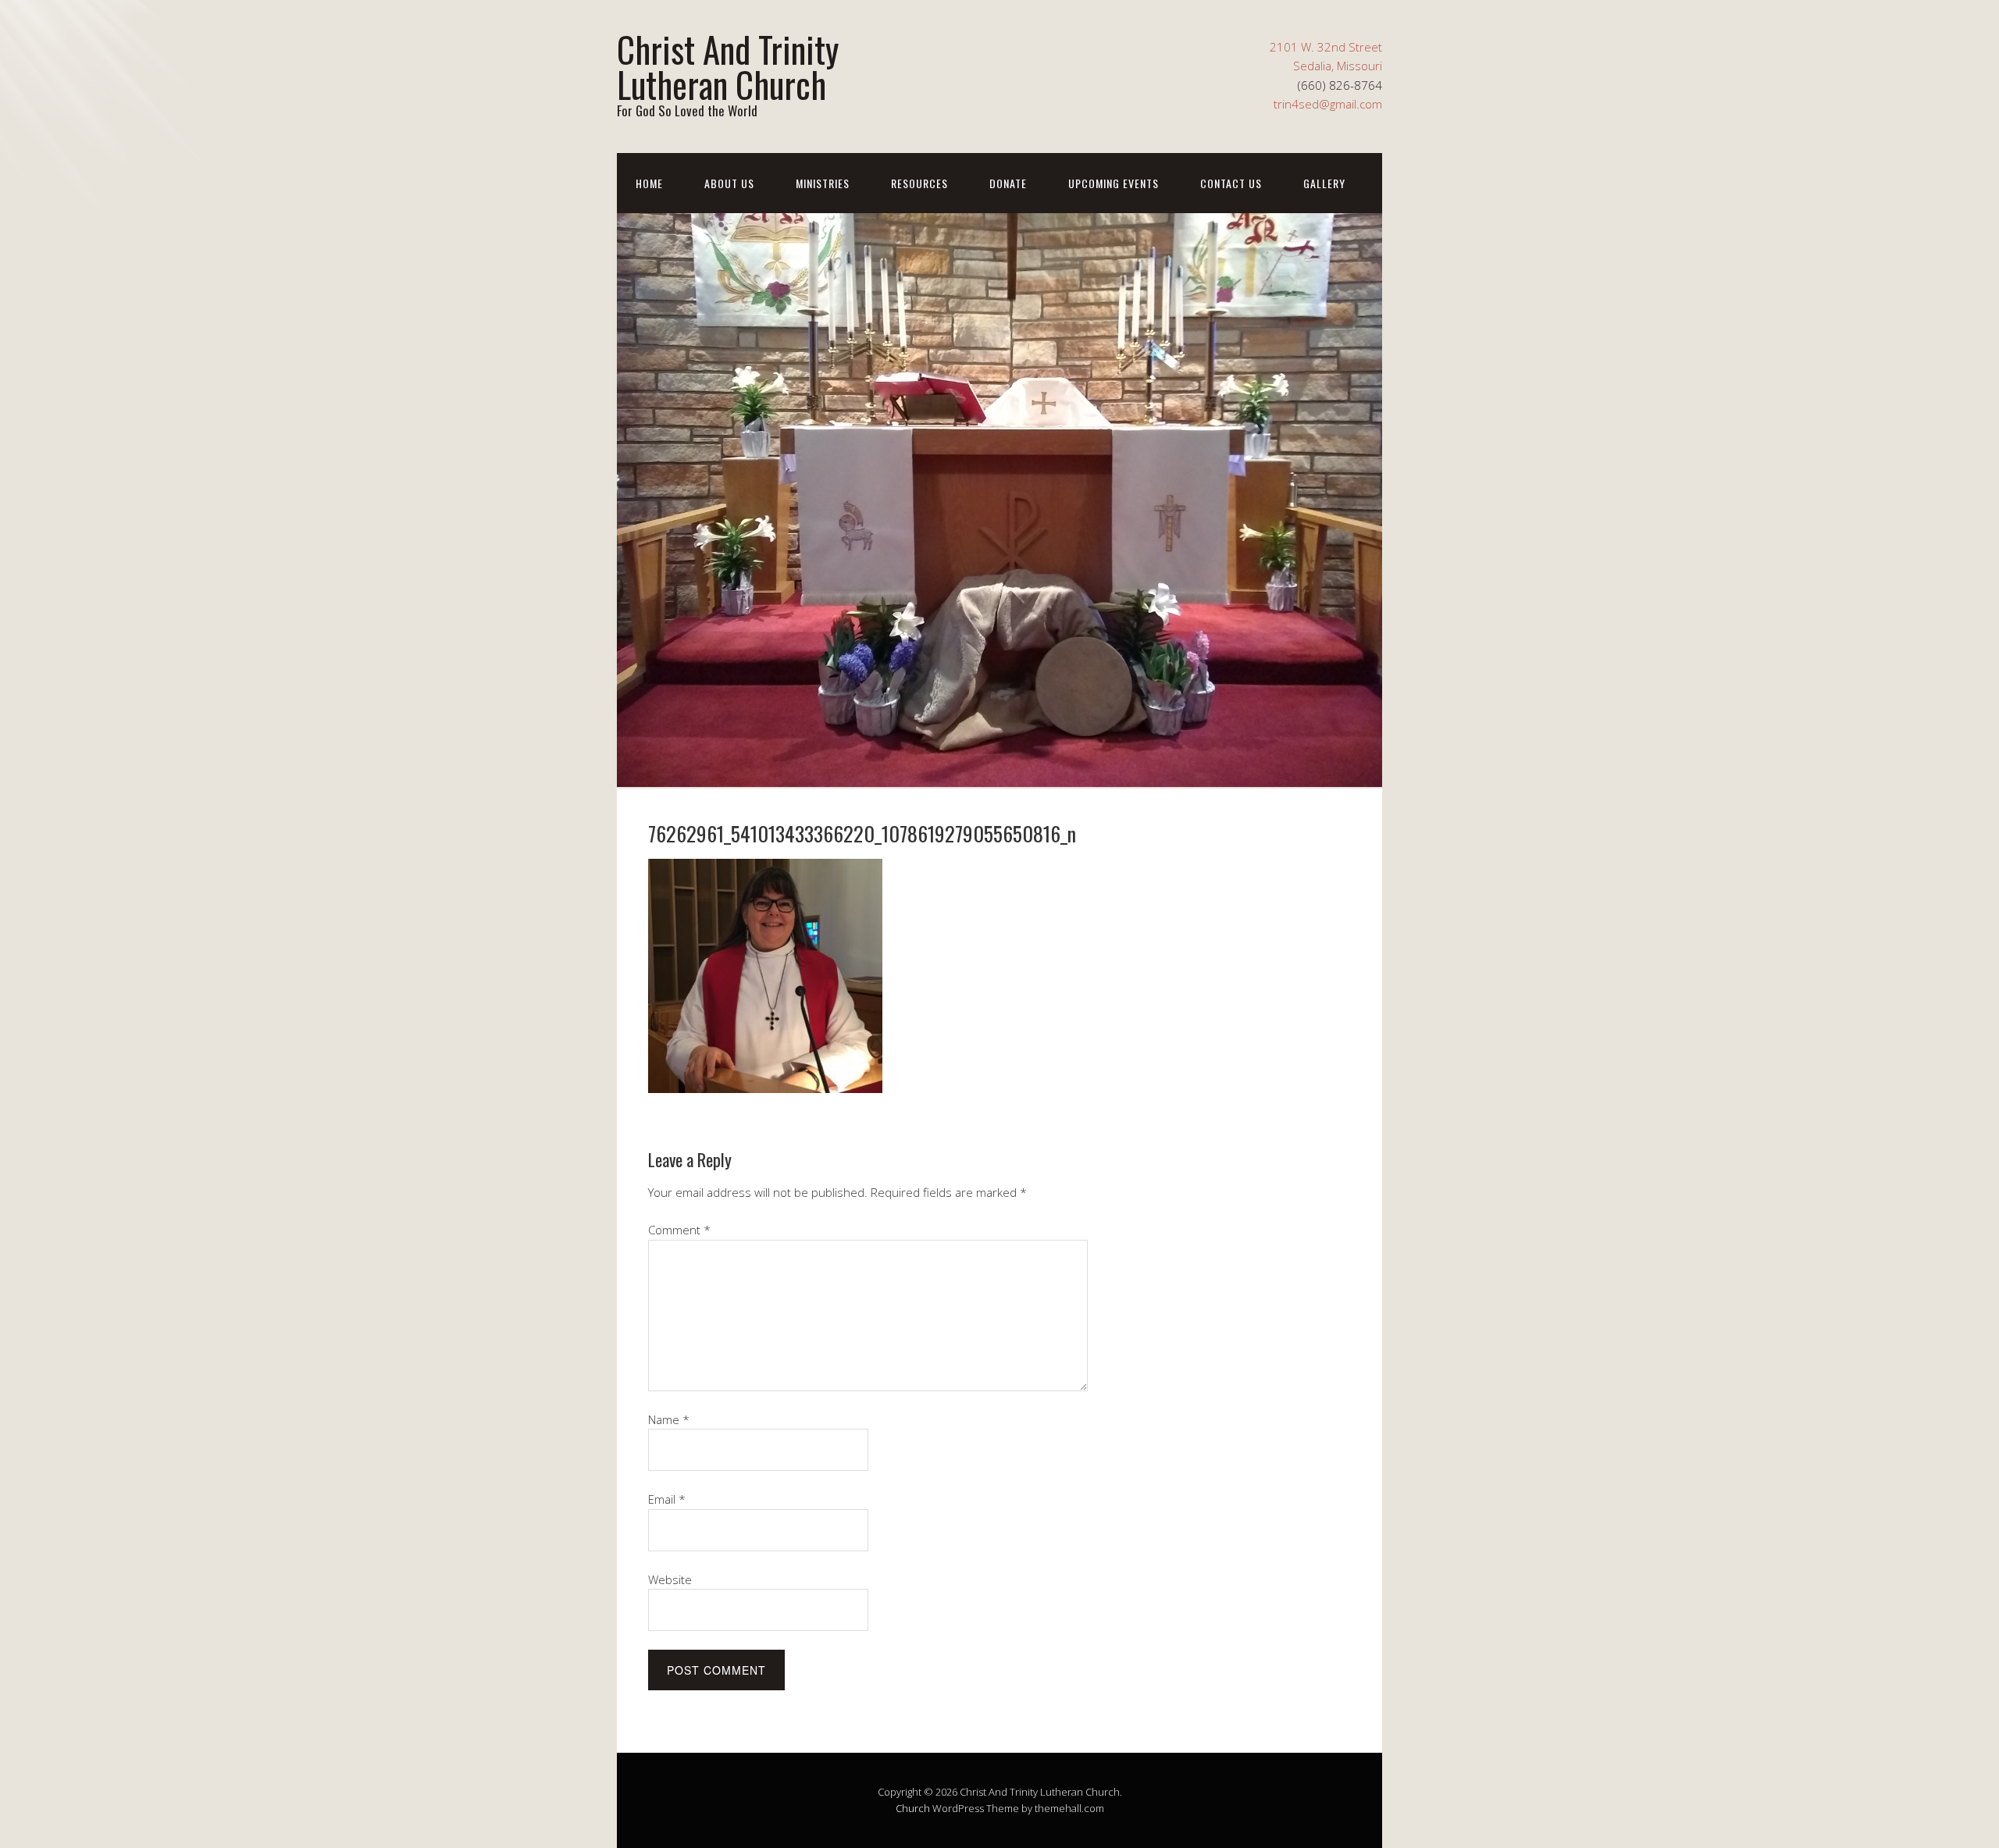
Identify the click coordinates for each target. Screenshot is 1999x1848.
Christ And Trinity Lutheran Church (728, 66)
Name (669, 1419)
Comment (679, 1230)
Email (667, 1499)
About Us (729, 183)
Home (649, 183)
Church (913, 1808)
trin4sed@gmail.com (1328, 104)
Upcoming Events (1114, 183)
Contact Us (1231, 183)
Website (670, 1579)
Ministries (823, 183)
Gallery (1324, 183)
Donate (1008, 183)
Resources (919, 183)
